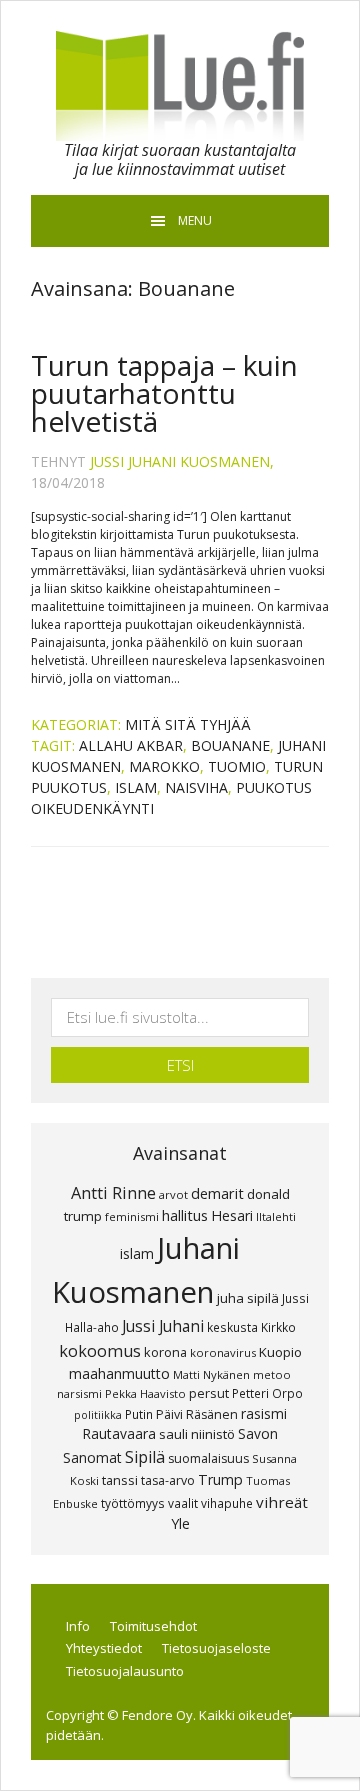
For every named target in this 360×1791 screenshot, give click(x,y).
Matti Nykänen (211, 1374)
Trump (220, 1479)
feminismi (132, 1216)
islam (136, 787)
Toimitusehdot (153, 1626)
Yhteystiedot (104, 1648)
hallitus (185, 1215)
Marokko (164, 766)
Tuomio (237, 766)
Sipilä (145, 1457)
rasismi (264, 1413)
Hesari (232, 1215)
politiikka (98, 1415)
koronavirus (223, 1352)
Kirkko (278, 1327)
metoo (272, 1374)
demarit (217, 1193)
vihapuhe (227, 1503)
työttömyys (133, 1503)
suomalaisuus (208, 1458)
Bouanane (230, 745)
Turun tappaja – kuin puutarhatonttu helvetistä (164, 393)
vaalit (183, 1503)
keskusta (232, 1327)
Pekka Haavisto (145, 1393)
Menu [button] (195, 220)
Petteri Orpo (267, 1393)
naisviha (196, 787)
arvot (173, 1194)
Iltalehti (276, 1216)
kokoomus (100, 1351)
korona (165, 1352)
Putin (139, 1414)
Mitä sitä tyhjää (188, 724)
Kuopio (280, 1352)
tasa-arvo (168, 1480)
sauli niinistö (197, 1434)
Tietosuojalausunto (125, 1671)
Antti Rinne (113, 1193)
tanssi (120, 1480)
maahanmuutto (119, 1373)
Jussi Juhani (163, 1326)
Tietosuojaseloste (216, 1648)
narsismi (79, 1393)
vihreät (282, 1502)
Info (78, 1626)
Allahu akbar (131, 745)
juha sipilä (248, 1298)
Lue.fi (180, 86)
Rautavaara (119, 1433)
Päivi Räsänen (197, 1414)
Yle (180, 1523)
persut (209, 1393)
